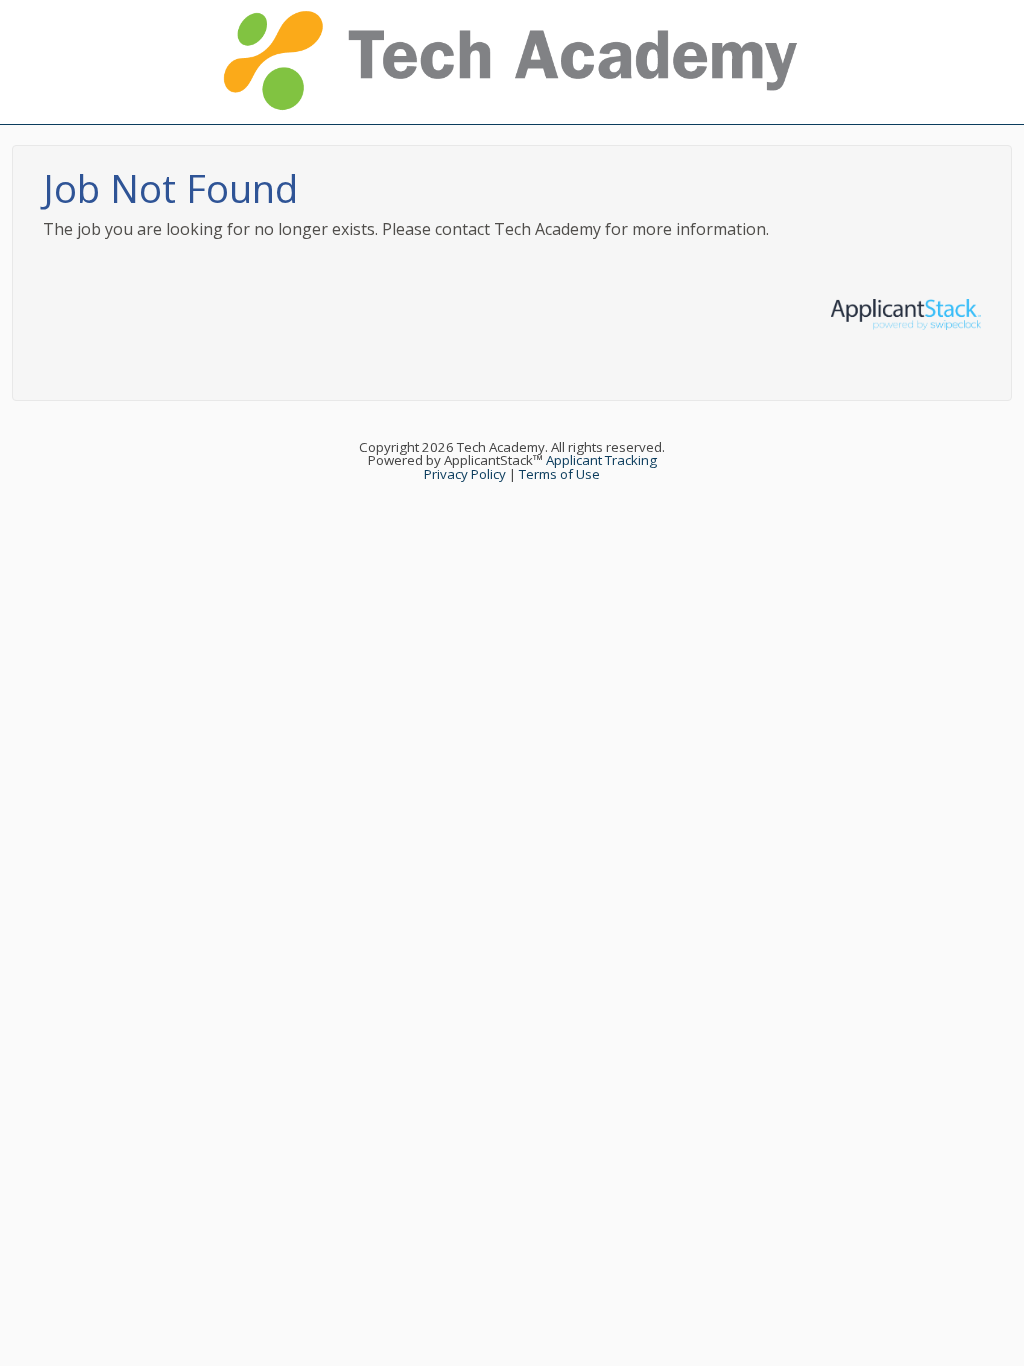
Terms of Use (559, 474)
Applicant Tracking (601, 460)
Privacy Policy (465, 474)
